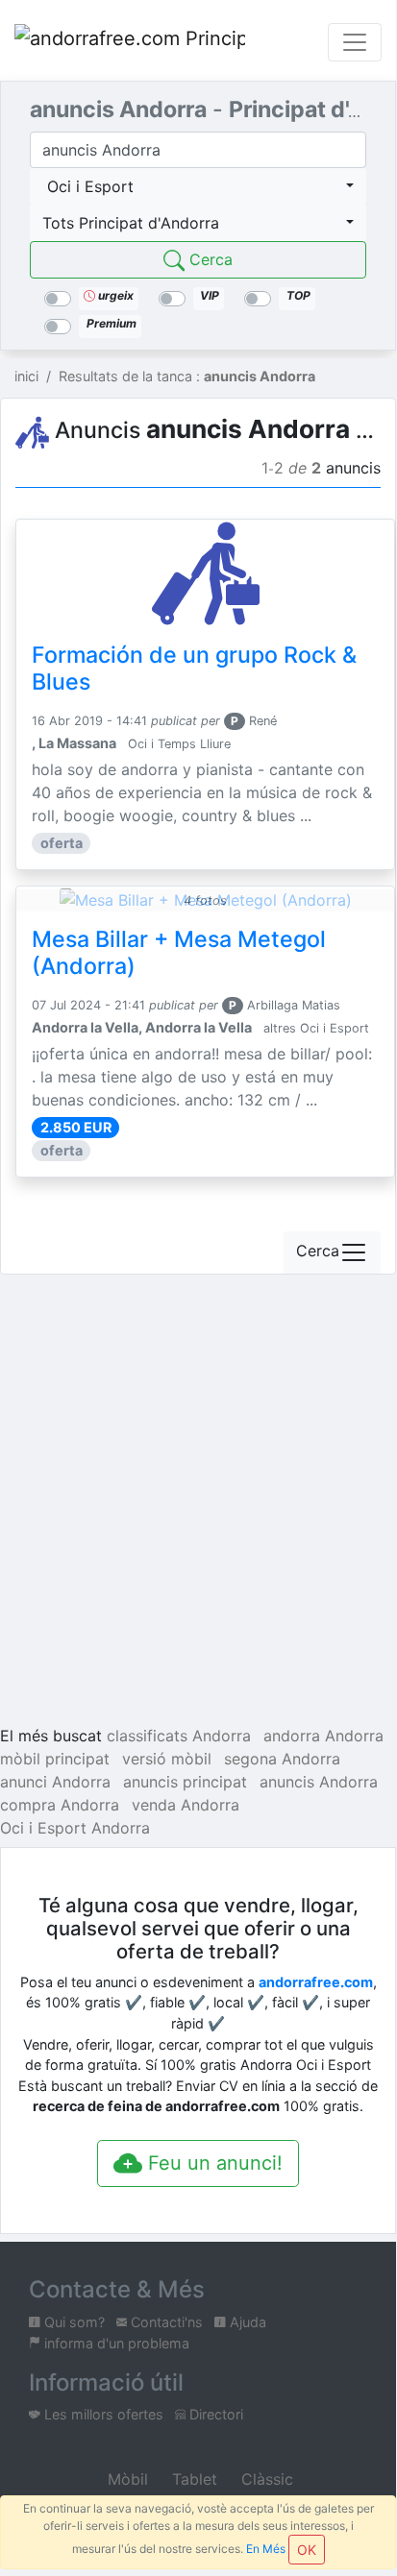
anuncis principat (185, 1782)
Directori (214, 2414)
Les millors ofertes (102, 2414)
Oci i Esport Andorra (75, 1828)
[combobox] (198, 186)
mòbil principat (55, 1759)
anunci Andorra (55, 1782)
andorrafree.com (316, 1982)
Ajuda (246, 2322)
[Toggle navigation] (355, 42)
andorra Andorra (323, 1736)
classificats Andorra (179, 1736)
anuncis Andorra (319, 1782)
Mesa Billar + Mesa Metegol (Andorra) (179, 953)
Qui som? (73, 2322)
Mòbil (125, 2479)
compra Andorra (60, 1805)
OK (307, 2550)
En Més (266, 2549)
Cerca (209, 259)
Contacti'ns (165, 2322)
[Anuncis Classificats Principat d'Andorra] (130, 42)
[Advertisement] (198, 1503)
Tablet (192, 2479)
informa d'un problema (115, 2343)
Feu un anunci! (212, 2163)
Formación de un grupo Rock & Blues (194, 668)
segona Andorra (282, 1759)
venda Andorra (186, 1805)
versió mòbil (167, 1759)
